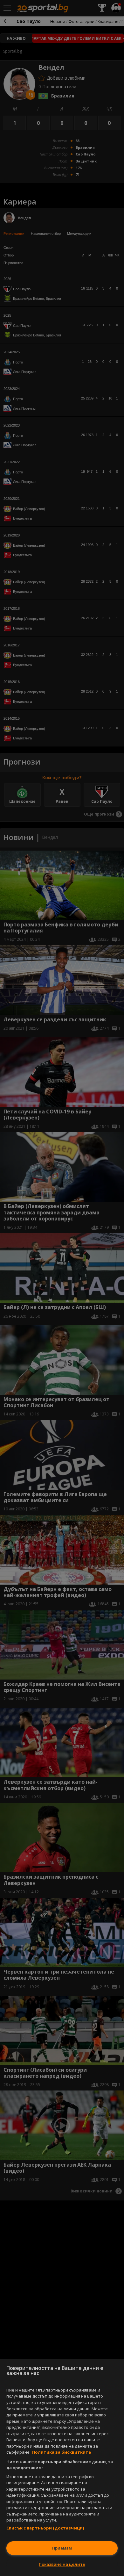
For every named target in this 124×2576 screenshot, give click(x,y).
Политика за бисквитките (62, 2452)
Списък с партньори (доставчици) (45, 2528)
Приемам (62, 2548)
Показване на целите (62, 2564)
